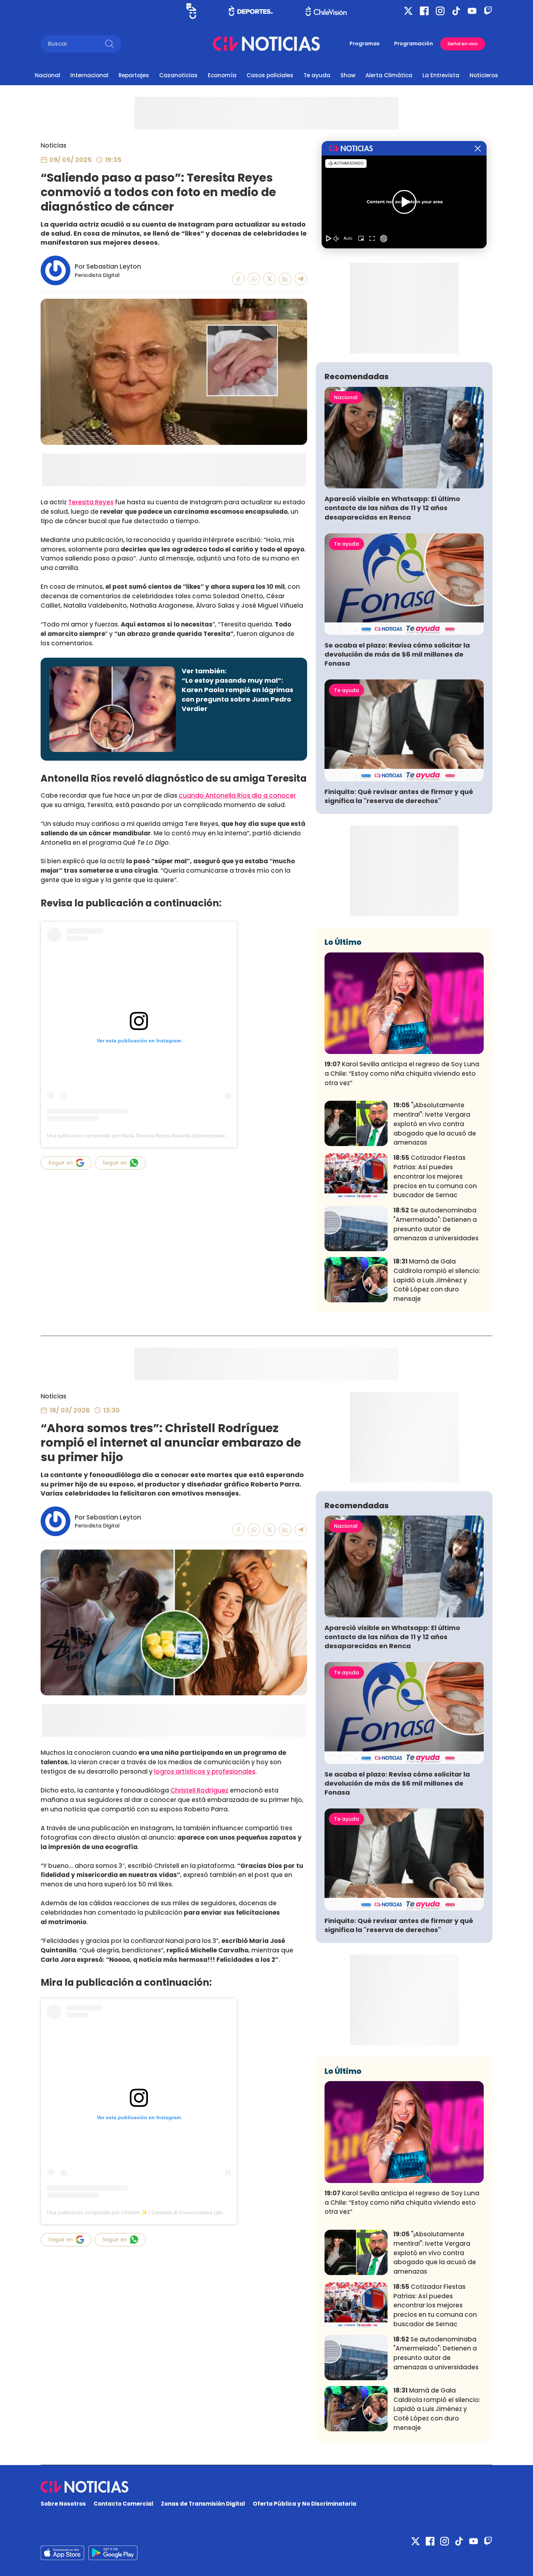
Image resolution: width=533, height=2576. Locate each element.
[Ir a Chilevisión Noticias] (266, 44)
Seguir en (61, 1163)
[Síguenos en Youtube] (472, 11)
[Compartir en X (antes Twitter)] (270, 279)
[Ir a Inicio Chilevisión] (326, 11)
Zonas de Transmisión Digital (203, 2504)
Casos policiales (270, 75)
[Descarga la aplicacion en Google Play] (62, 2553)
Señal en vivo (463, 44)
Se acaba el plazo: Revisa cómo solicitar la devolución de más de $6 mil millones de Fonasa (397, 654)
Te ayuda (317, 75)
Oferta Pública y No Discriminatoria (305, 2504)
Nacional (47, 75)
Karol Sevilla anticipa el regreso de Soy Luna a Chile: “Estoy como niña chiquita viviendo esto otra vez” (402, 1074)
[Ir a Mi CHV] (191, 11)
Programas (365, 44)
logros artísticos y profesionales (205, 1771)
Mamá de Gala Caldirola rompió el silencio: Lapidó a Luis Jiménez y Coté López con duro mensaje (437, 1280)
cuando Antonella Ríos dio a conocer (237, 795)
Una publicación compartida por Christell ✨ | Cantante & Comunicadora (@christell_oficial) (151, 2212)
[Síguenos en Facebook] (424, 11)
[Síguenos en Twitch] (488, 11)
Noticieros (484, 75)
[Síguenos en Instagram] (440, 11)
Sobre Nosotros (63, 2504)
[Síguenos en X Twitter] (408, 11)
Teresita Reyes (91, 502)
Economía (222, 75)
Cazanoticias (178, 75)
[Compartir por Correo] (301, 279)
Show (348, 75)
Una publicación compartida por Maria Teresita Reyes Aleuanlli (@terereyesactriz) (141, 1136)
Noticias (53, 145)
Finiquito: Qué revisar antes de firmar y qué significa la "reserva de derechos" (399, 796)
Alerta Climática (389, 75)
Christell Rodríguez (199, 1790)
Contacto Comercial (123, 2504)
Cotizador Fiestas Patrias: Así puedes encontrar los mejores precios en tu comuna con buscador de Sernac (435, 1176)
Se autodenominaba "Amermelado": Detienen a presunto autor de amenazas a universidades (436, 1224)
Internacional (89, 75)
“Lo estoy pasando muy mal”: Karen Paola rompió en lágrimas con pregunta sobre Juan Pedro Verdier (237, 694)
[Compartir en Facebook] (238, 279)
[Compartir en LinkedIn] (285, 279)
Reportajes (134, 75)
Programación (414, 44)
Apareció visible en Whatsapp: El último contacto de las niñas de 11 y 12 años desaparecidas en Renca (392, 508)
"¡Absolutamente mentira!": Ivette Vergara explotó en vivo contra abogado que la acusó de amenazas (435, 1124)
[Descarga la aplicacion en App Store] (113, 2553)
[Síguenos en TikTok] (456, 11)
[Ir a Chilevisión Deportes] (251, 11)
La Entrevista (441, 75)
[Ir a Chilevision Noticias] (266, 2487)
